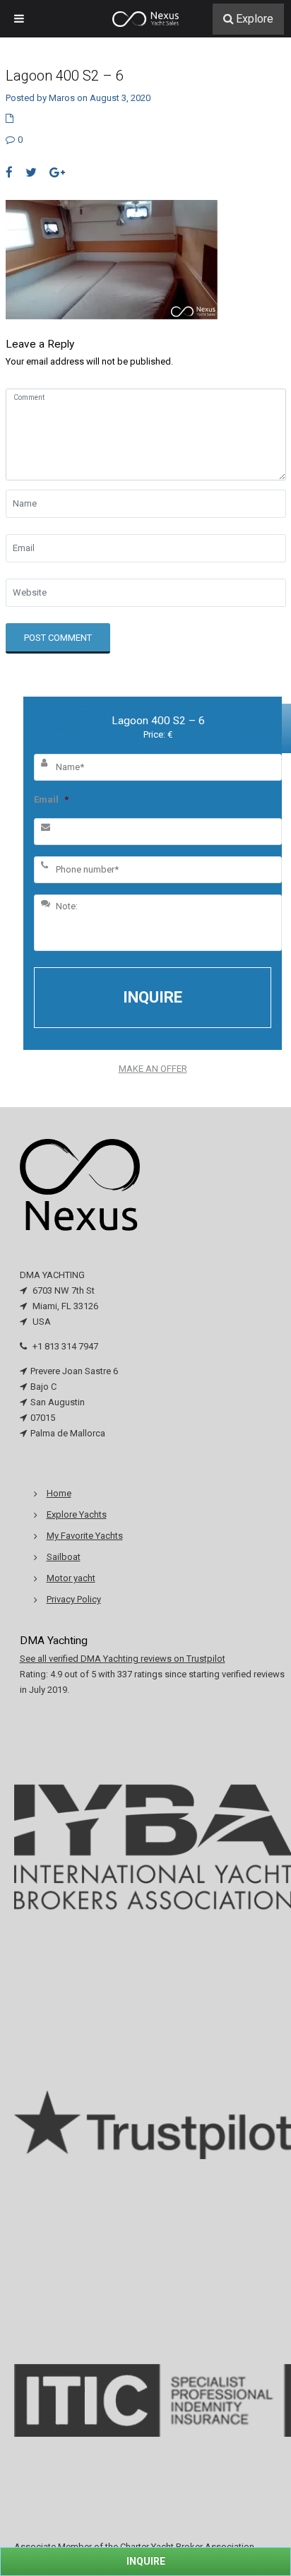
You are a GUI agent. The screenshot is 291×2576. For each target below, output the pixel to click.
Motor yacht (71, 1578)
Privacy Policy (74, 1599)
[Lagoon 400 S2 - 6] (112, 259)
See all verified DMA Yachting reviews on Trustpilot (123, 1659)
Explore (255, 19)
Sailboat (64, 1557)
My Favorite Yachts (85, 1536)
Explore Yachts (77, 1514)
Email (51, 799)
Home (59, 1493)
